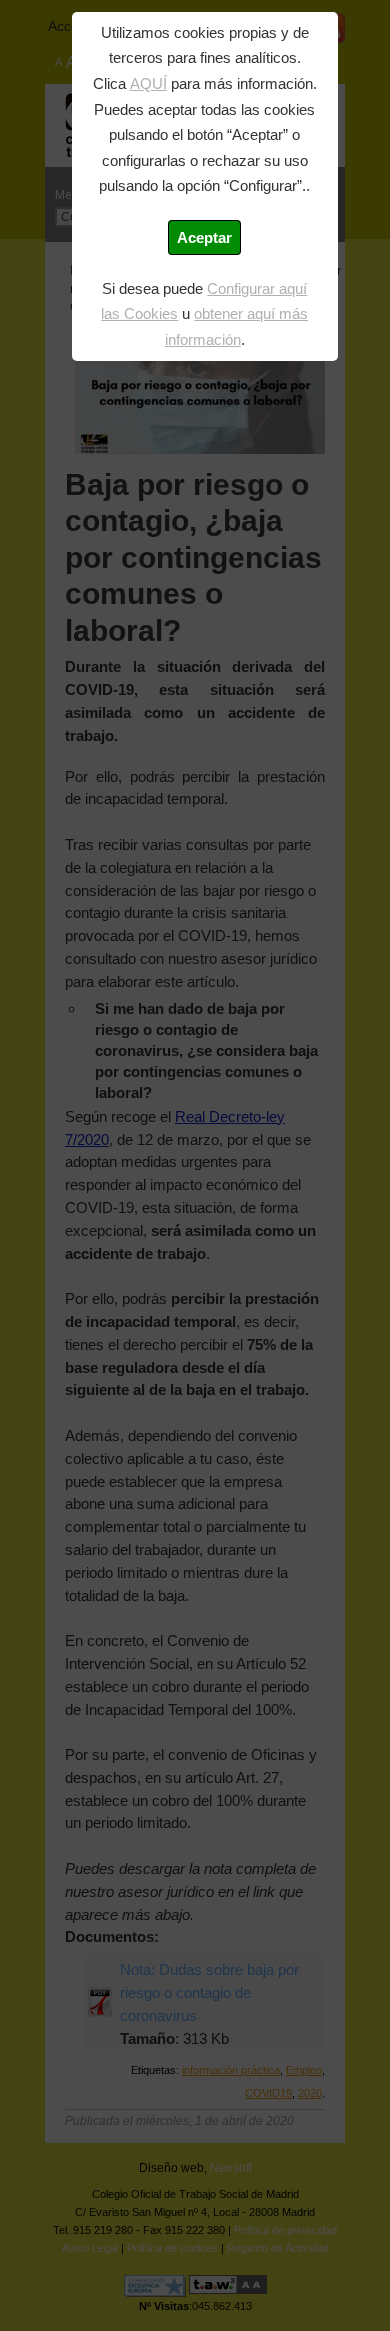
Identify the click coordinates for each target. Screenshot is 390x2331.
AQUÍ (148, 83)
